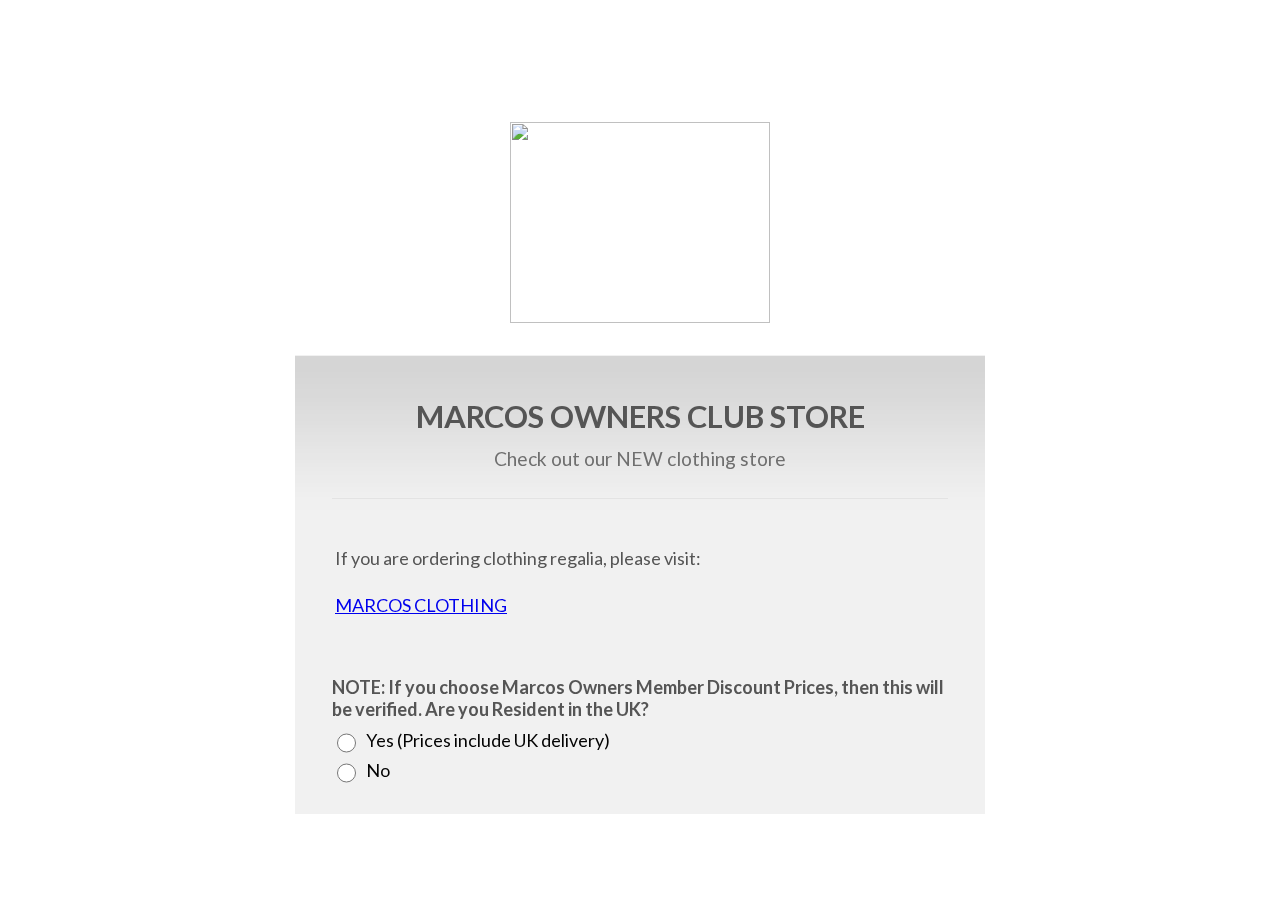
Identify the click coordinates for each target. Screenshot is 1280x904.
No (378, 770)
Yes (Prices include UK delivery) (488, 740)
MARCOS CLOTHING (421, 605)
